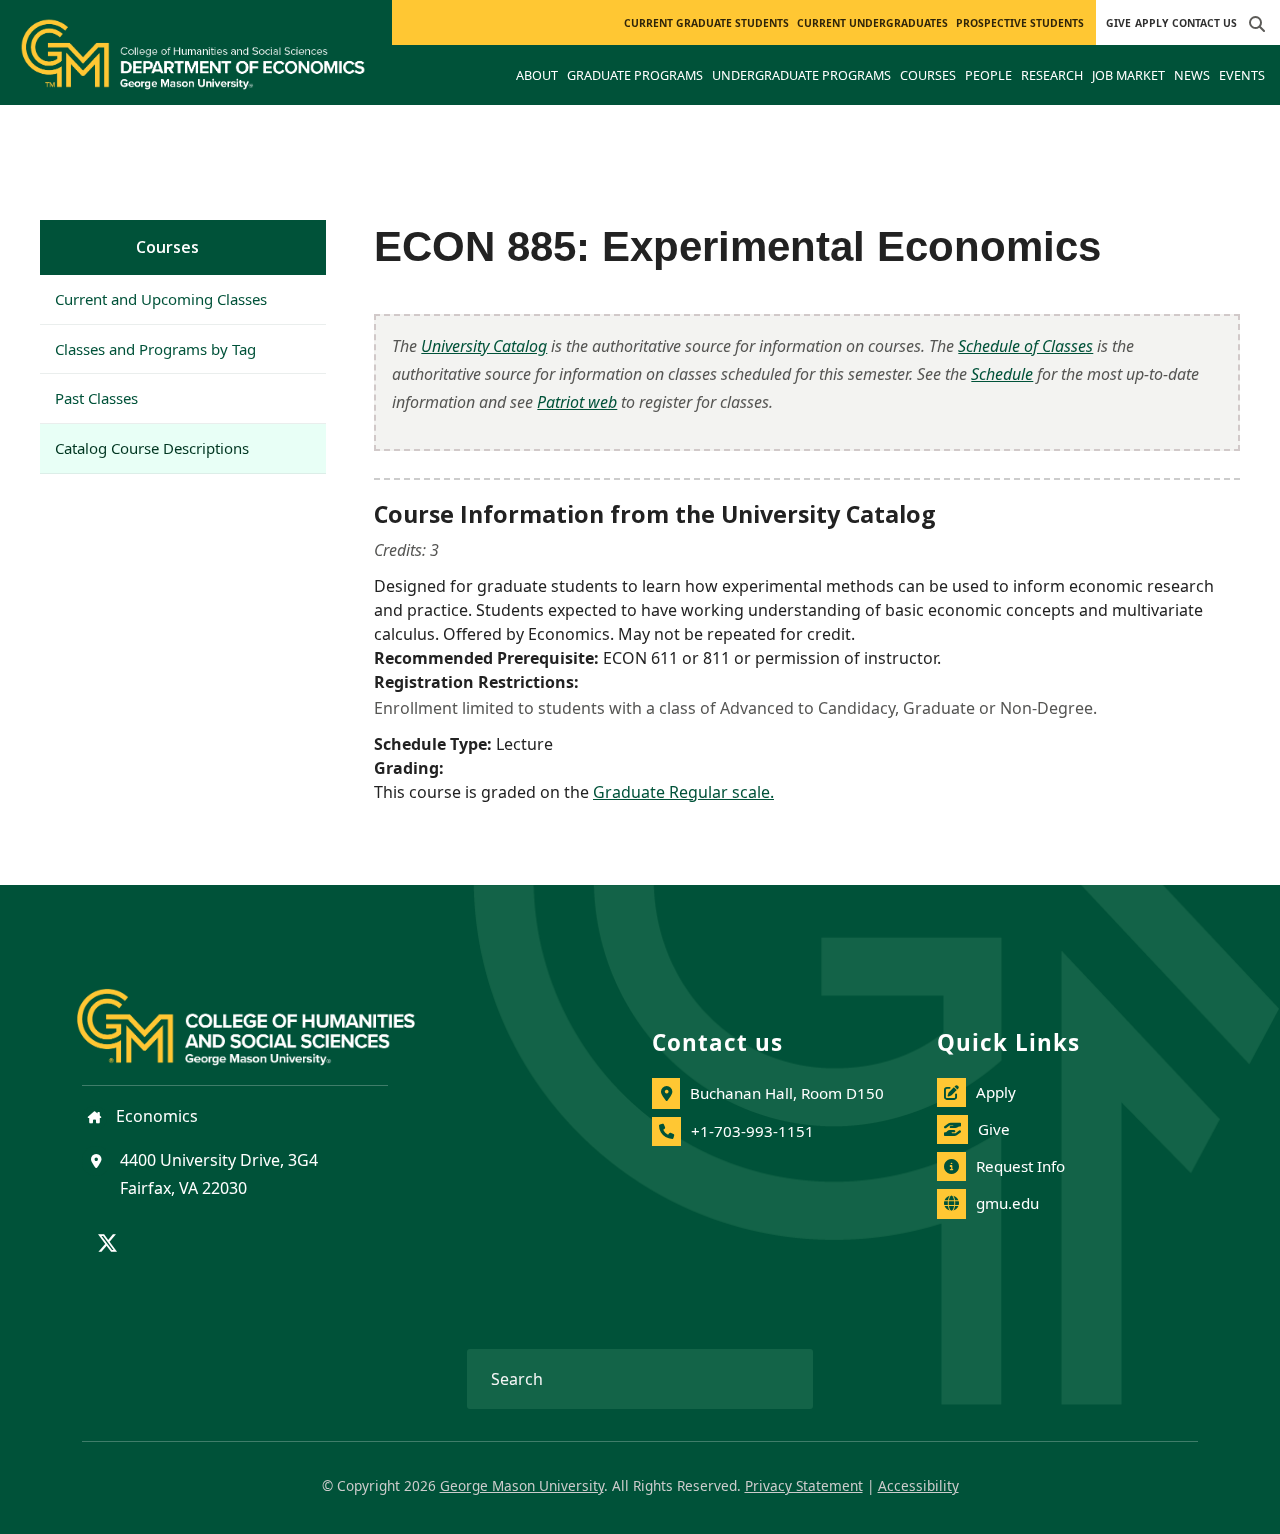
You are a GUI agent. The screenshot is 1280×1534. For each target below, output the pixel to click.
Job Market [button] (1128, 75)
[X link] (107, 1245)
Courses (167, 247)
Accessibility (918, 1485)
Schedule (1002, 374)
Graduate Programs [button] (635, 75)
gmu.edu (1007, 1203)
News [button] (1192, 75)
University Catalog (484, 346)
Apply (1151, 23)
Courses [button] (928, 75)
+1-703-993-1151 (752, 1131)
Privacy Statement (804, 1485)
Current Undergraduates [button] (872, 23)
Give (1118, 23)
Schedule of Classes (1025, 346)
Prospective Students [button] (1020, 23)
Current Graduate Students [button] (706, 23)
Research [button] (1052, 75)
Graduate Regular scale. (683, 792)
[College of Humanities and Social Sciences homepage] (266, 1015)
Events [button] (1242, 75)
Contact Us (1204, 23)
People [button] (988, 75)
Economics (155, 1116)
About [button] (537, 75)
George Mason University (522, 1485)
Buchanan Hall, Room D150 (787, 1093)
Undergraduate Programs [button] (801, 75)
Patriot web (577, 402)
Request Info (1020, 1166)
